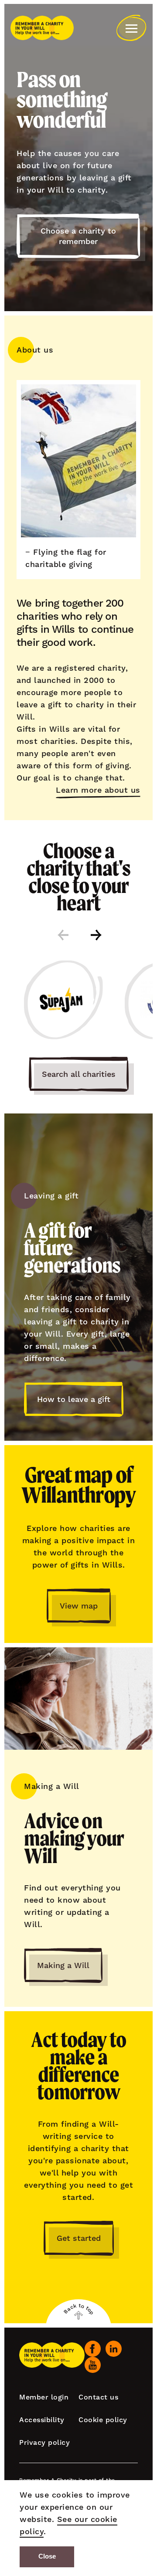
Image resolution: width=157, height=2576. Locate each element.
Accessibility (42, 2420)
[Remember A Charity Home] (42, 28)
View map (79, 1606)
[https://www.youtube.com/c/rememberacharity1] (93, 2365)
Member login (44, 2397)
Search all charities (79, 1074)
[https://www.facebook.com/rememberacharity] (93, 2349)
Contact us (98, 2397)
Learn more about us (98, 790)
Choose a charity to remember (78, 236)
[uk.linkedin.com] (114, 2349)
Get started (79, 2238)
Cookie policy (103, 2420)
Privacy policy (44, 2442)
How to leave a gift (74, 1399)
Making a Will (63, 1965)
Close (47, 2556)
